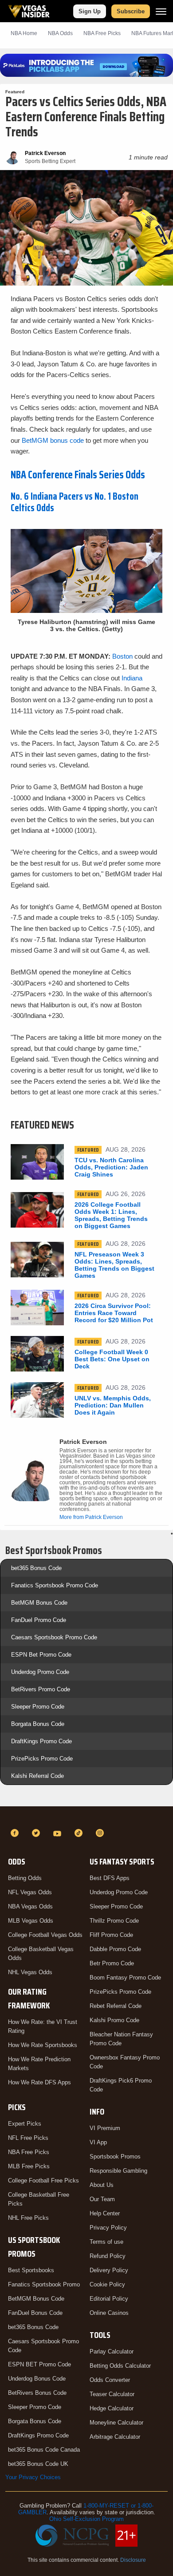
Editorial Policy (109, 2299)
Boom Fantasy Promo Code (125, 1978)
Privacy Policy (108, 2228)
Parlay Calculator (112, 2351)
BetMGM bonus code (53, 440)
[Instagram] (101, 1833)
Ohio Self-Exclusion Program (86, 2519)
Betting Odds (25, 1878)
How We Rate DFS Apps (39, 2082)
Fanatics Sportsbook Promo (44, 2284)
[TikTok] (80, 1833)
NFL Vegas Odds (30, 1892)
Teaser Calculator (112, 2394)
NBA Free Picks (29, 2152)
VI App (98, 2142)
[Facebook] (16, 1833)
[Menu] (161, 11)
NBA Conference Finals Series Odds (78, 475)
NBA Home (24, 33)
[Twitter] (37, 1833)
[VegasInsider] (86, 1817)
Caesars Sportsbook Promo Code (54, 1637)
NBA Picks (102, 33)
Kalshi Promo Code (114, 2020)
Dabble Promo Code (115, 1949)
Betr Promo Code (112, 1963)
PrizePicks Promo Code (42, 1759)
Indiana (132, 678)
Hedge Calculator (112, 2408)
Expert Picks (25, 2124)
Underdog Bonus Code (37, 2379)
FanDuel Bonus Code (35, 2313)
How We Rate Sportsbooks (43, 2045)
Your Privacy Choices (33, 2477)
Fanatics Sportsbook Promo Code (55, 1585)
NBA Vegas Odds (30, 1906)
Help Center (105, 2213)
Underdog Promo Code (40, 1672)
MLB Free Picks (29, 2166)
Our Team (102, 2199)
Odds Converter (110, 2380)
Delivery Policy (109, 2270)
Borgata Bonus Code (38, 1724)
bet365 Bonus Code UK (38, 2464)
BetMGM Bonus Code (39, 1603)
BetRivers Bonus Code (37, 2393)
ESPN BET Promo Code (39, 2364)
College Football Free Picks (43, 2180)
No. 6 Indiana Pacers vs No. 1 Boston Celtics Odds (75, 502)
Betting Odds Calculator (120, 2366)
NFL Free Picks (28, 2138)
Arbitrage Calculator (115, 2437)
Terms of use (106, 2242)
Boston (122, 656)
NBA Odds (60, 33)
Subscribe (131, 11)
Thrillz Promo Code (114, 1921)
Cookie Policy (107, 2284)
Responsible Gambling (118, 2171)
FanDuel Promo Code (39, 1620)
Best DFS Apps (110, 1878)
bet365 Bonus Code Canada (44, 2450)
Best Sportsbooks (31, 2270)
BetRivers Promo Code (41, 1689)
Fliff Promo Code (111, 1935)
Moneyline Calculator (116, 2423)
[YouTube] (59, 1833)
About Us (102, 2185)
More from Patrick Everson (91, 1517)
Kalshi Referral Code (37, 1776)
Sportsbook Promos (115, 2157)
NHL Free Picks (28, 2218)
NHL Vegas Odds (30, 1972)
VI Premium (105, 2128)
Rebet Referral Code (116, 2006)
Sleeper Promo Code (38, 1707)
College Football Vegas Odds (45, 1935)
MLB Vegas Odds (31, 1921)
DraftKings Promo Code (41, 1741)
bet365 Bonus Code (36, 1568)
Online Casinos (109, 2313)
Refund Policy (108, 2256)
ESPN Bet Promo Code (41, 1655)
